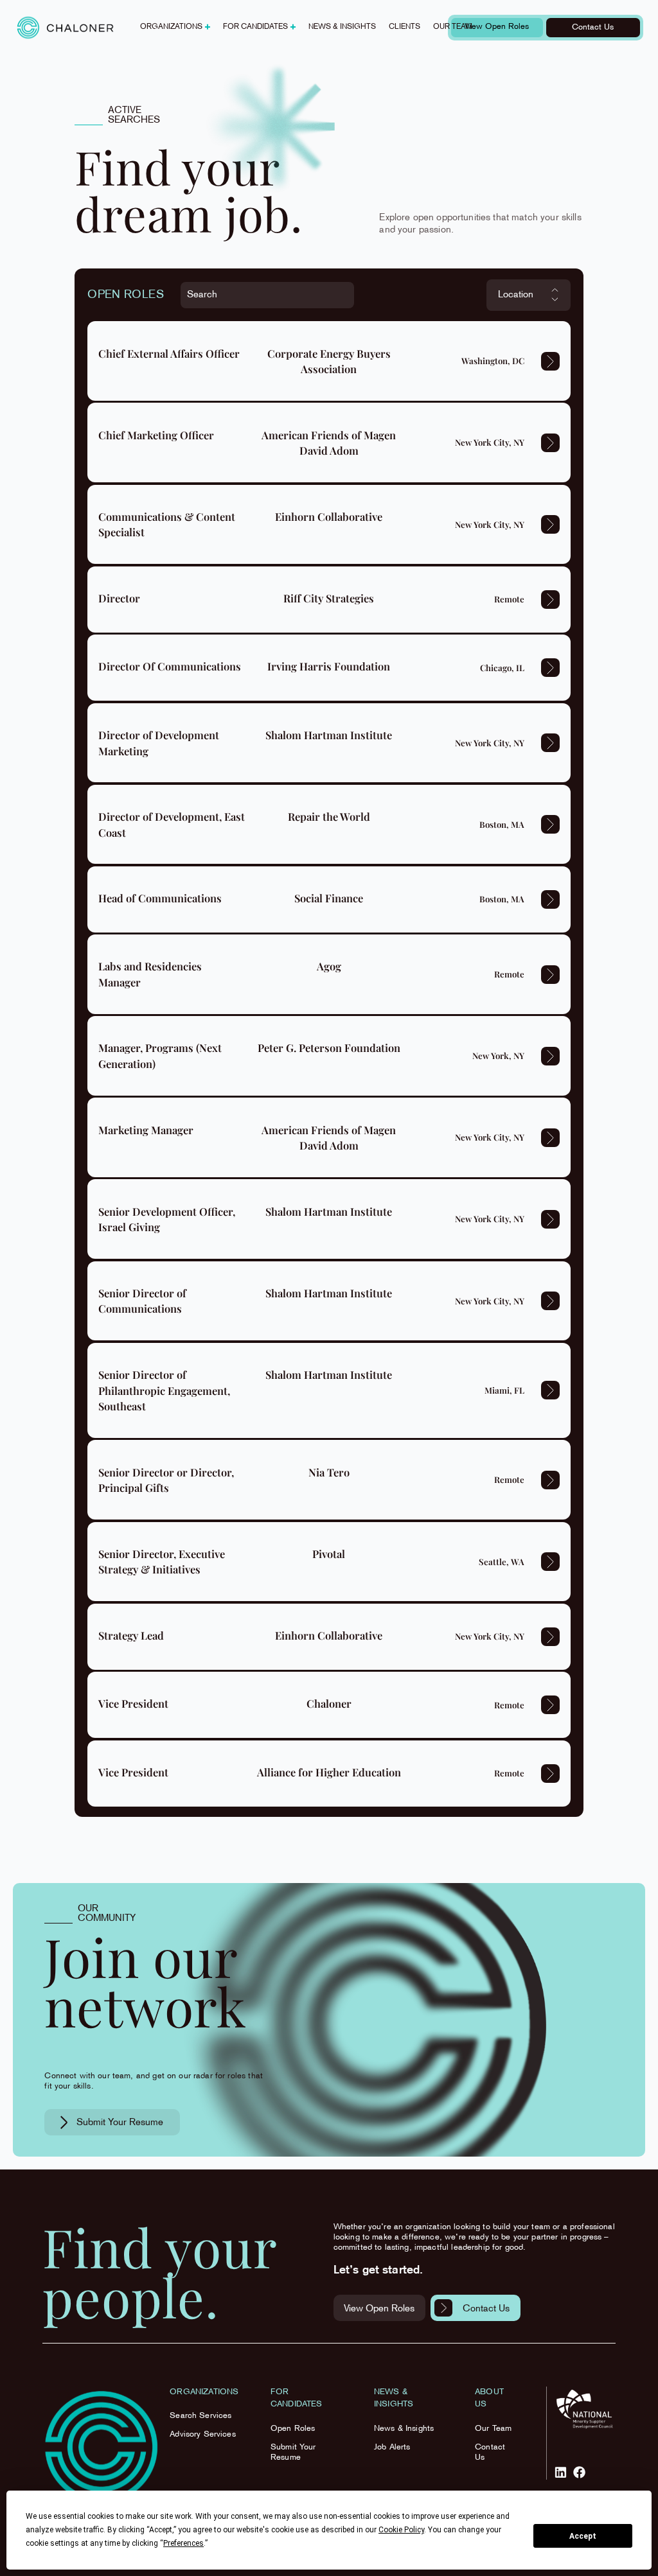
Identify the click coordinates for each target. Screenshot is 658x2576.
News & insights (342, 27)
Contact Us (490, 2453)
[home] (66, 28)
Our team (453, 27)
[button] (175, 28)
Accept (583, 2536)
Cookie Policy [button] (401, 2530)
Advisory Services (203, 2435)
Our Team (493, 2429)
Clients (405, 27)
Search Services (200, 2416)
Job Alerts (392, 2448)
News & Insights (404, 2429)
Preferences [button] (183, 2543)
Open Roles (293, 2429)
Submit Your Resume (293, 2453)
